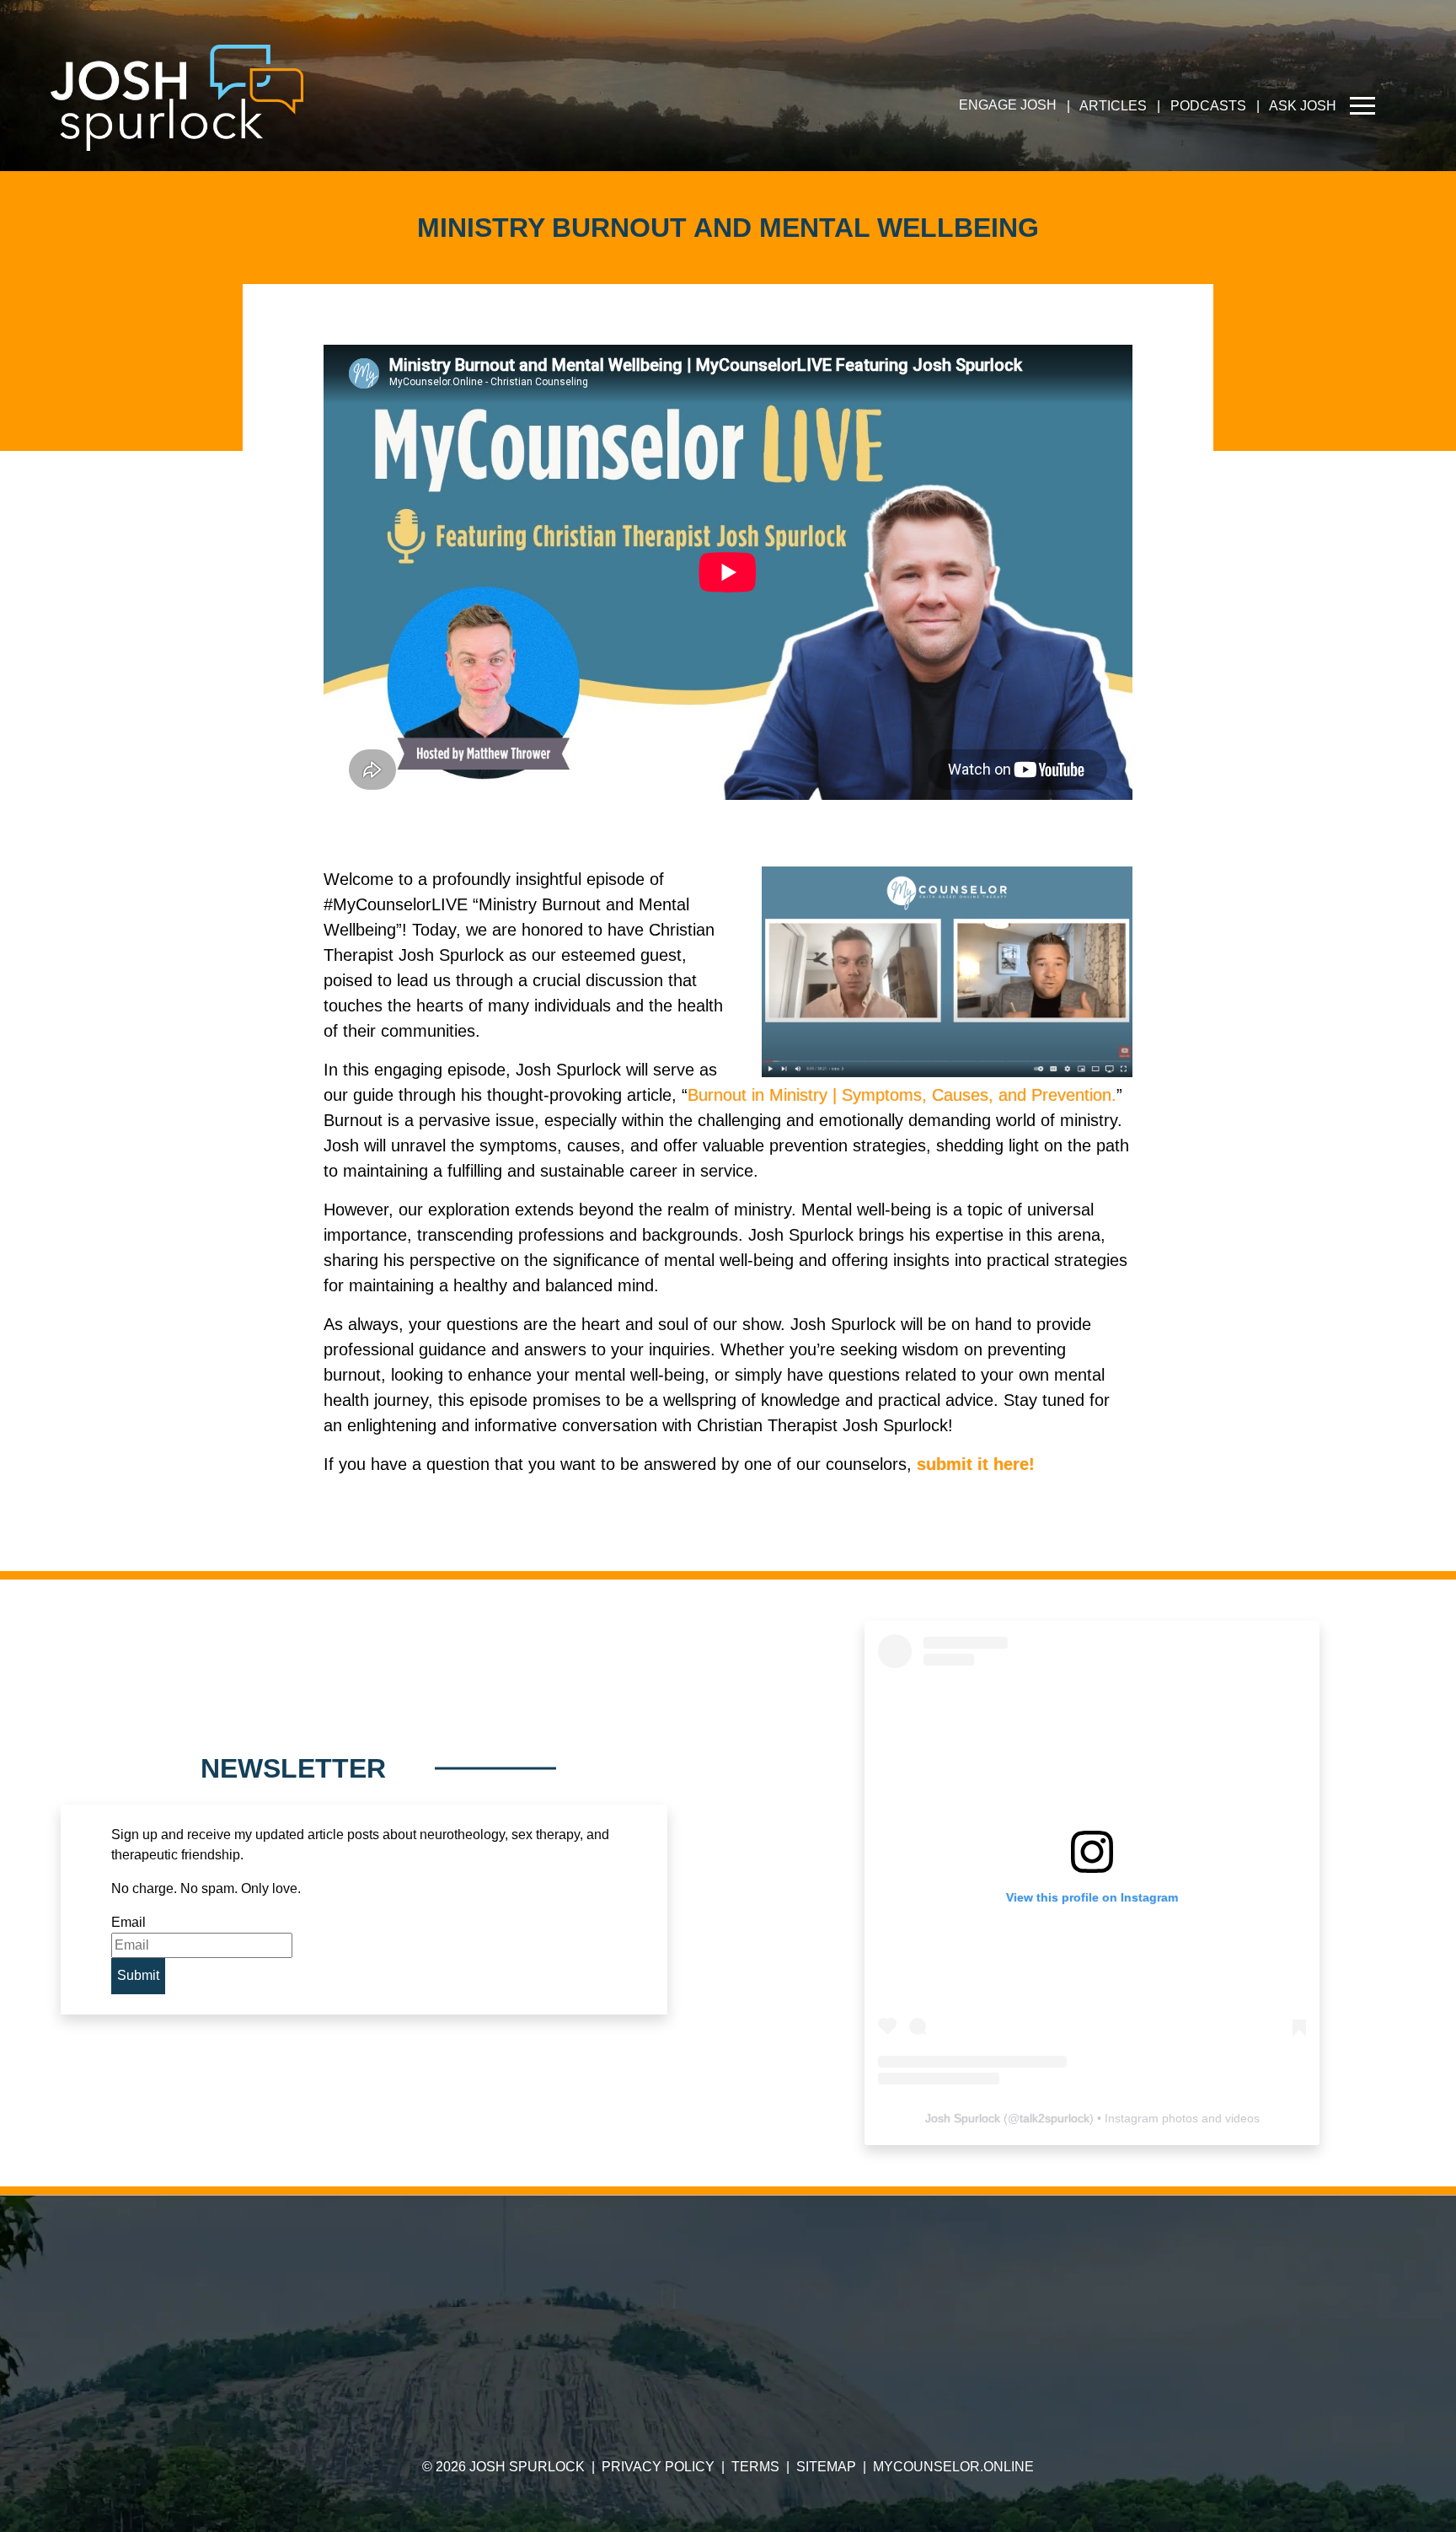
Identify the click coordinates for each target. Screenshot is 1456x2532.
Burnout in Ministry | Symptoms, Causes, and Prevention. (902, 1095)
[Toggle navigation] (1362, 105)
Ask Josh (1303, 106)
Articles (1113, 106)
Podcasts (1208, 106)
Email (128, 1922)
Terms (755, 2467)
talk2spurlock (1055, 2118)
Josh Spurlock (963, 2118)
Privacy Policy (658, 2467)
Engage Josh (1008, 106)
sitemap (826, 2467)
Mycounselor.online (953, 2467)
